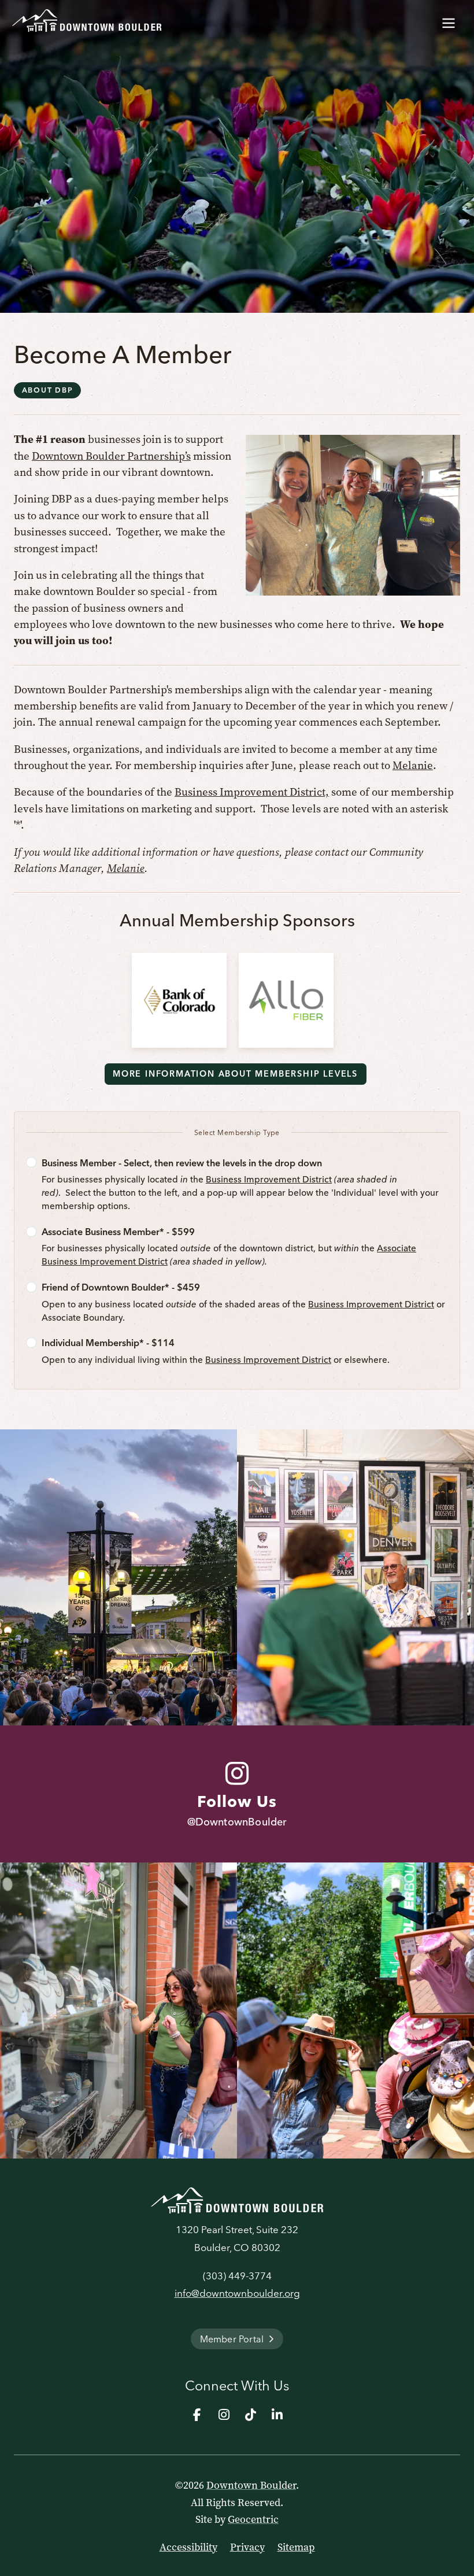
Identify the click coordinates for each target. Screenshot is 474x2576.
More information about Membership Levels (235, 1074)
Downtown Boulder (251, 2485)
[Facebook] (197, 2415)
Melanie (413, 765)
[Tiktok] (250, 2415)
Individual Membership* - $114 (108, 1343)
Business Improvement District (269, 1179)
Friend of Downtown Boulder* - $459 (121, 1287)
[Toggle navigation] (449, 21)
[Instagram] (224, 2415)
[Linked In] (277, 2415)
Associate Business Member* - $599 (118, 1232)
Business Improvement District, (252, 792)
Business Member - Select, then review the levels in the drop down (182, 1163)
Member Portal (232, 2339)
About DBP (48, 390)
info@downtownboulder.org (237, 2293)
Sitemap (296, 2547)
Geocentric (253, 2519)
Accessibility (188, 2547)
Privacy (247, 2547)
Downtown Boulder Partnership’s (111, 456)
